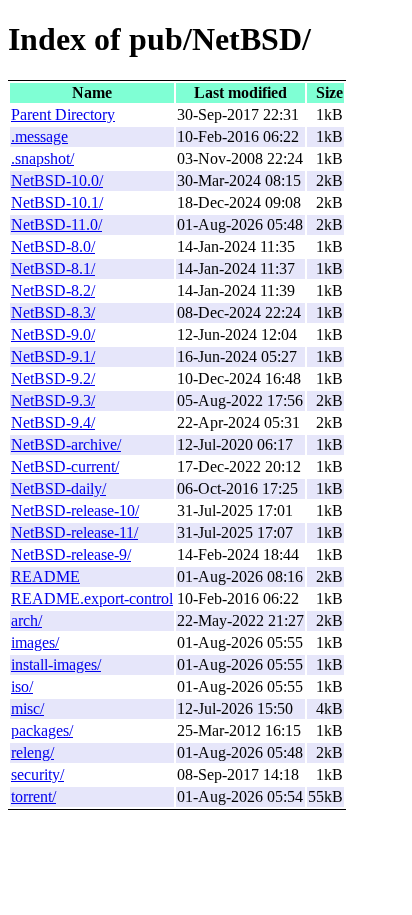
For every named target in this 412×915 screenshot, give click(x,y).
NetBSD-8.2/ (53, 290)
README (45, 576)
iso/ (22, 686)
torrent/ (33, 796)
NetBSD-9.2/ (53, 378)
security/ (37, 774)
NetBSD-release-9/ (71, 554)
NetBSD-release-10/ (75, 510)
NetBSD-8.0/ (53, 246)
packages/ (42, 730)
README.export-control (92, 598)
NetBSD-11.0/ (56, 224)
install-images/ (56, 664)
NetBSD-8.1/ (53, 268)
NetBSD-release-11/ (74, 532)
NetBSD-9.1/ (53, 356)
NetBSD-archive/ (66, 444)
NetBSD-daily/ (58, 488)
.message (39, 136)
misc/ (27, 708)
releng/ (32, 752)
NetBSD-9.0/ (53, 334)
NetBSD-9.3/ (53, 400)
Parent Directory (63, 114)
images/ (35, 642)
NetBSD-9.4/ (53, 422)
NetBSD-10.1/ (57, 202)
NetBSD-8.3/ (53, 312)
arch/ (26, 620)
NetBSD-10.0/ (57, 180)
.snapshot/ (42, 158)
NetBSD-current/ (65, 466)
